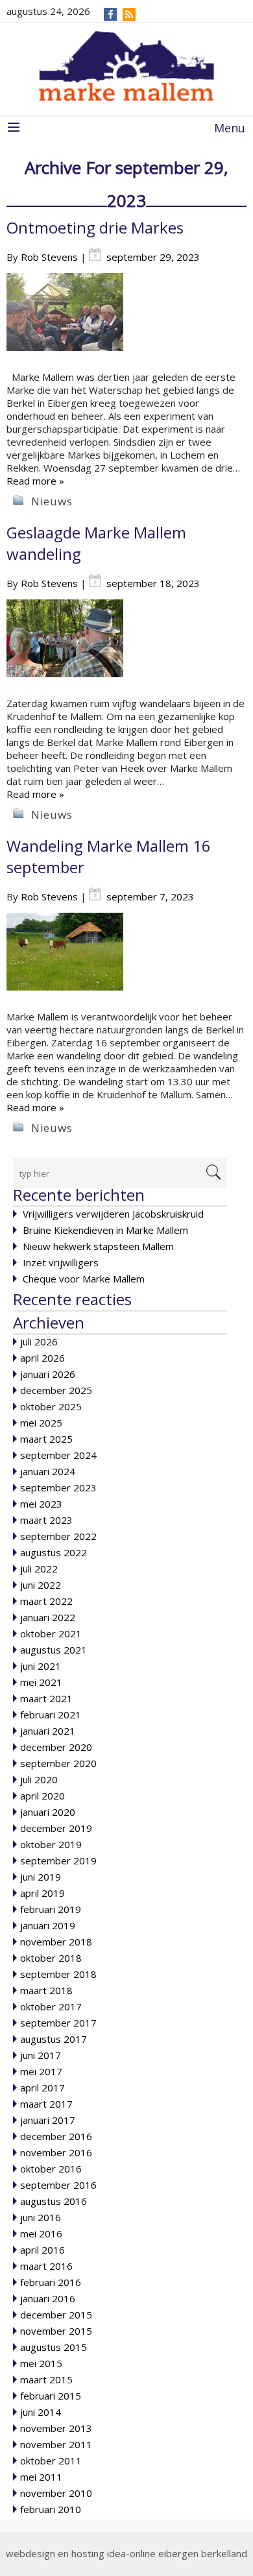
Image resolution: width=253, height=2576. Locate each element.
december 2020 (56, 1747)
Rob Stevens (49, 257)
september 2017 (58, 2023)
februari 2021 (51, 1715)
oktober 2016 (51, 2169)
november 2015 (56, 2331)
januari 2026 (48, 1374)
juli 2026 (39, 1342)
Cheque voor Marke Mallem (84, 1279)
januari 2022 (48, 1617)
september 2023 (58, 1487)
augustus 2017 (54, 2039)
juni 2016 (41, 2217)
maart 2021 (46, 1698)
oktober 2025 (51, 1406)
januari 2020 (48, 1812)
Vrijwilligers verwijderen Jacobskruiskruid (113, 1214)
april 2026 (42, 1358)
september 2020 (58, 1763)
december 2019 (56, 1828)
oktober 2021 (51, 1633)
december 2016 (56, 2136)
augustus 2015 (54, 2347)
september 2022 (58, 1536)
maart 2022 (46, 1601)
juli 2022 (39, 1569)
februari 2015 (51, 2396)
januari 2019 (48, 1925)
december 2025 (56, 1390)
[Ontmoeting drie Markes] (126, 322)
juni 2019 (41, 1877)
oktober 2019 (51, 1844)
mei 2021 (41, 1682)
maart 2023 (46, 1520)
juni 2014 (41, 2412)
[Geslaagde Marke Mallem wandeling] (126, 648)
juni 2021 (41, 1666)
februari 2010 (51, 2509)
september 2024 (58, 1455)
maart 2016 (46, 2266)
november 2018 (56, 1942)
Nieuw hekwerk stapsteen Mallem (98, 1246)
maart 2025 (46, 1439)
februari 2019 (51, 1909)
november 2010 (56, 2493)
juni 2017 (41, 2055)
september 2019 (58, 1860)
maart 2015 (46, 2379)
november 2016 (56, 2152)
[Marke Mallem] (126, 66)
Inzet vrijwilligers (61, 1262)
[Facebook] (111, 14)
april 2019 (42, 1893)
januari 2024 (48, 1471)
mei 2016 (41, 2233)
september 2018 (58, 1974)
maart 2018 (46, 1990)
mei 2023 (41, 1504)
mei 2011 (41, 2477)
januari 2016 (48, 2298)
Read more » (35, 481)
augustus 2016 (54, 2201)
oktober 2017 (51, 2006)
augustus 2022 (54, 1552)
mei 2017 (41, 2071)
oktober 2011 (51, 2461)
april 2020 (42, 1796)
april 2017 (42, 2088)
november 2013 (56, 2428)
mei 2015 (41, 2363)
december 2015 (56, 2315)
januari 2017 (48, 2120)
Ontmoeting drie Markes (95, 227)
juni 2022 (41, 1585)
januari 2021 (48, 1731)
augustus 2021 (54, 1650)
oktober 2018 (51, 1958)
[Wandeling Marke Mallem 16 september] (126, 961)
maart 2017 (46, 2104)
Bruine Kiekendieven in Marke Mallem (105, 1230)
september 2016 (58, 2185)
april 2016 (42, 2250)
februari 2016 (51, 2282)
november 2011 (56, 2444)
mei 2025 (41, 1423)
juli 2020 (39, 1779)
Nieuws (52, 501)
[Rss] (129, 14)
